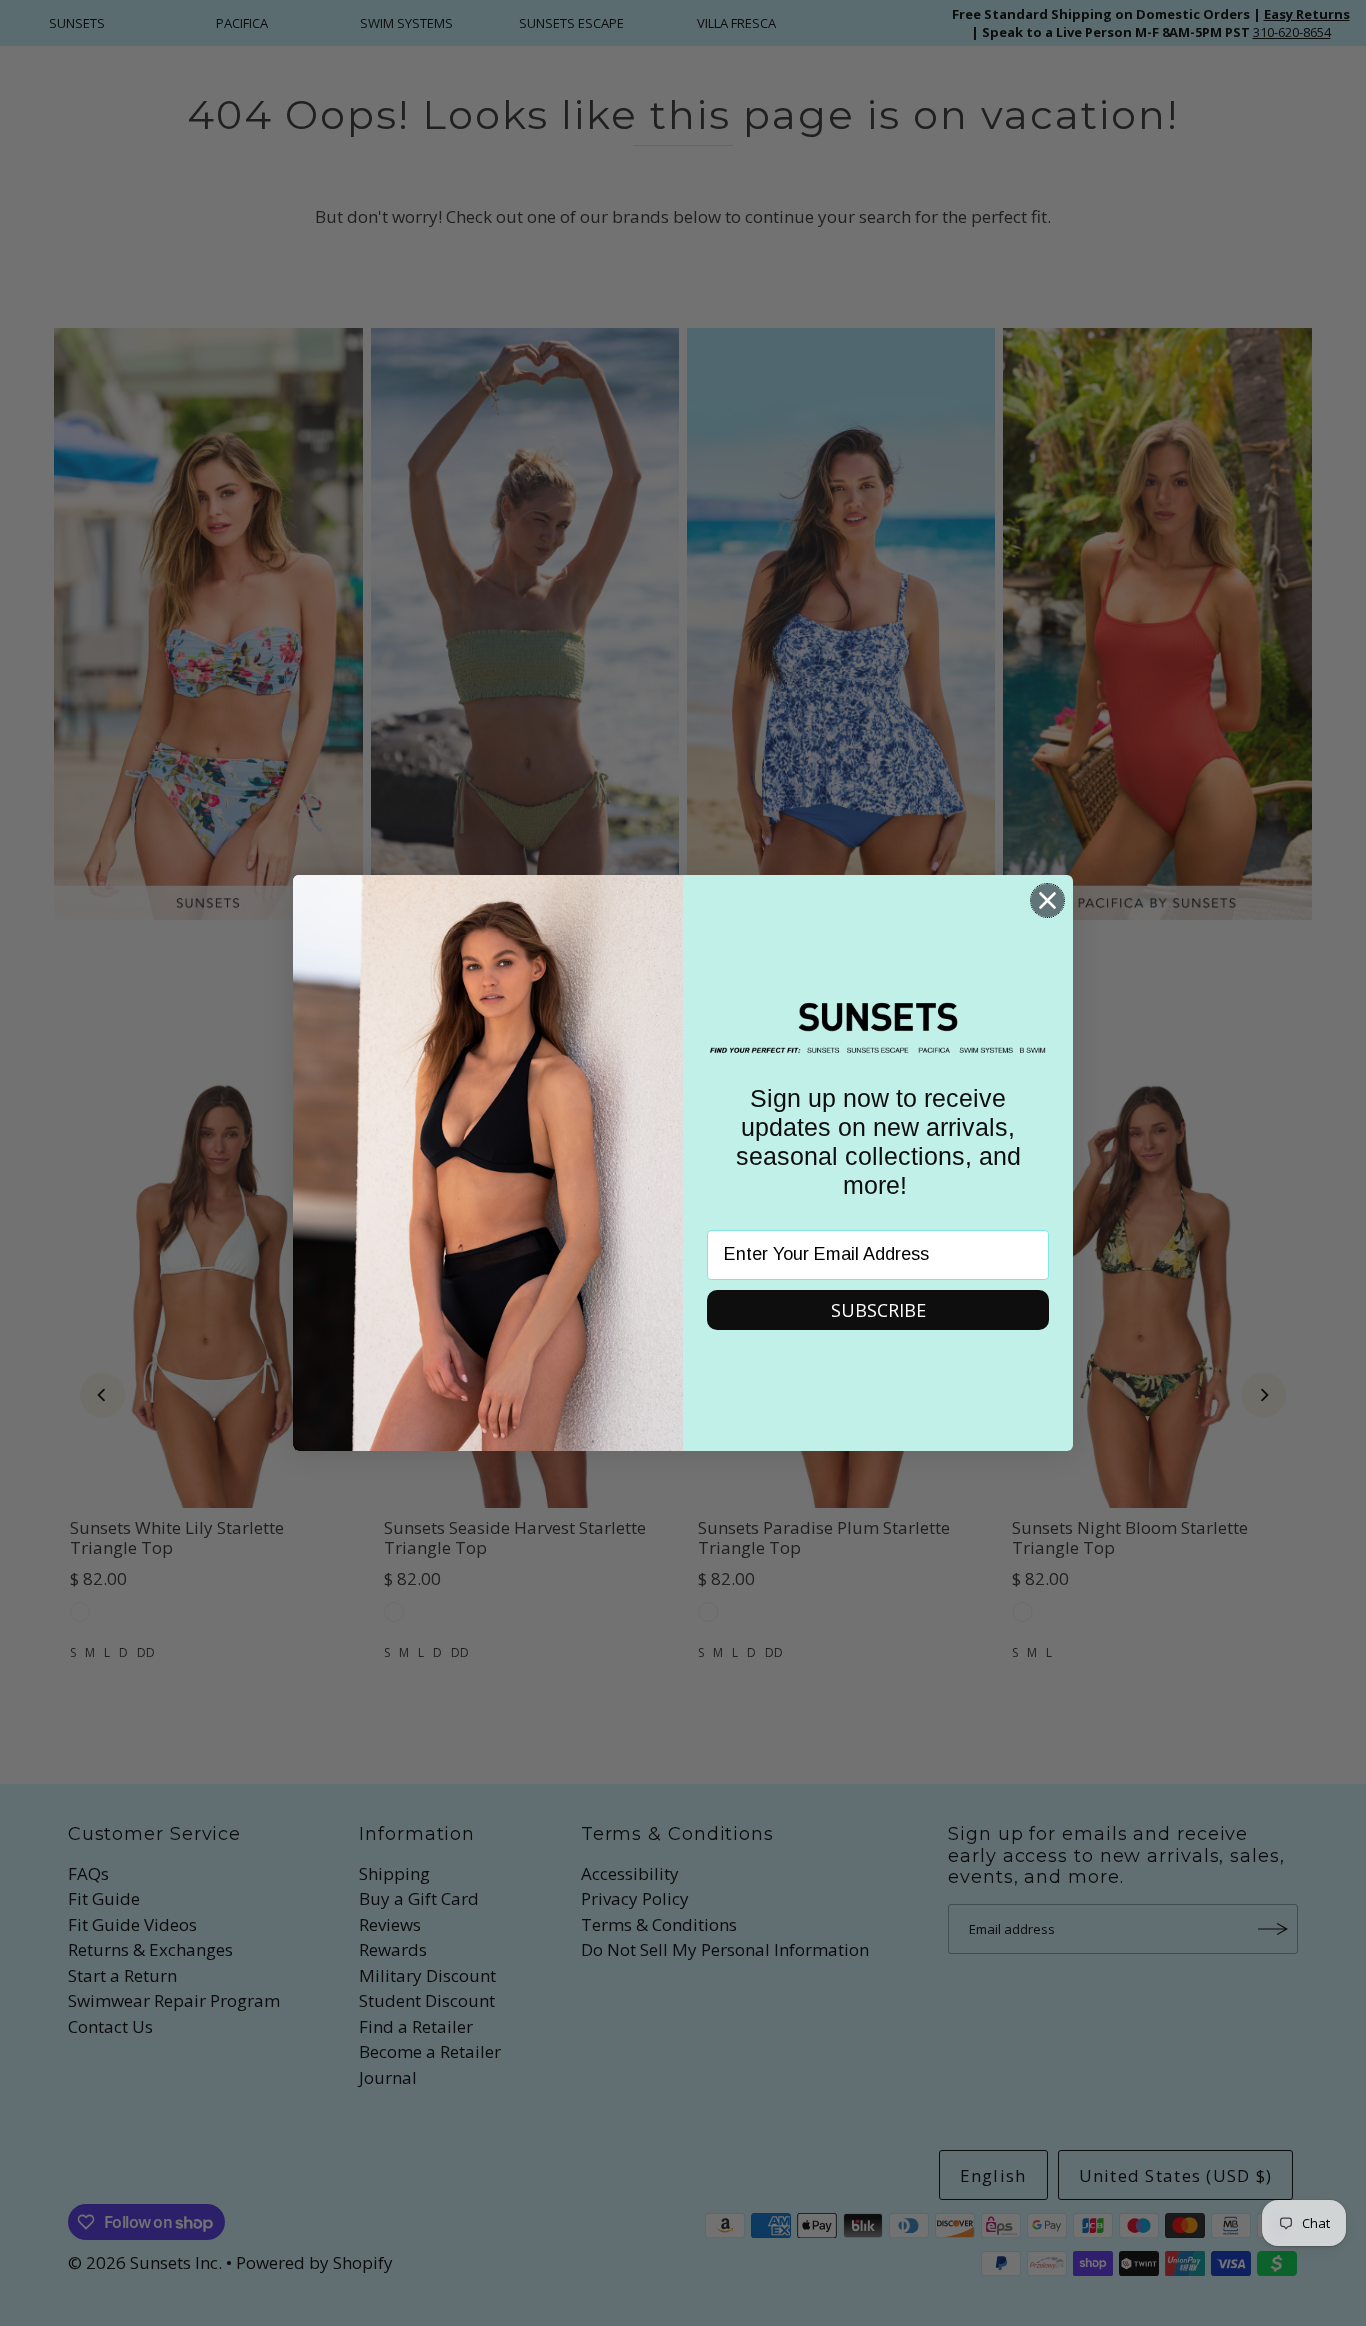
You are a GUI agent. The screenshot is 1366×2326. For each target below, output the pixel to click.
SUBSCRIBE (878, 1310)
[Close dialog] (1047, 900)
